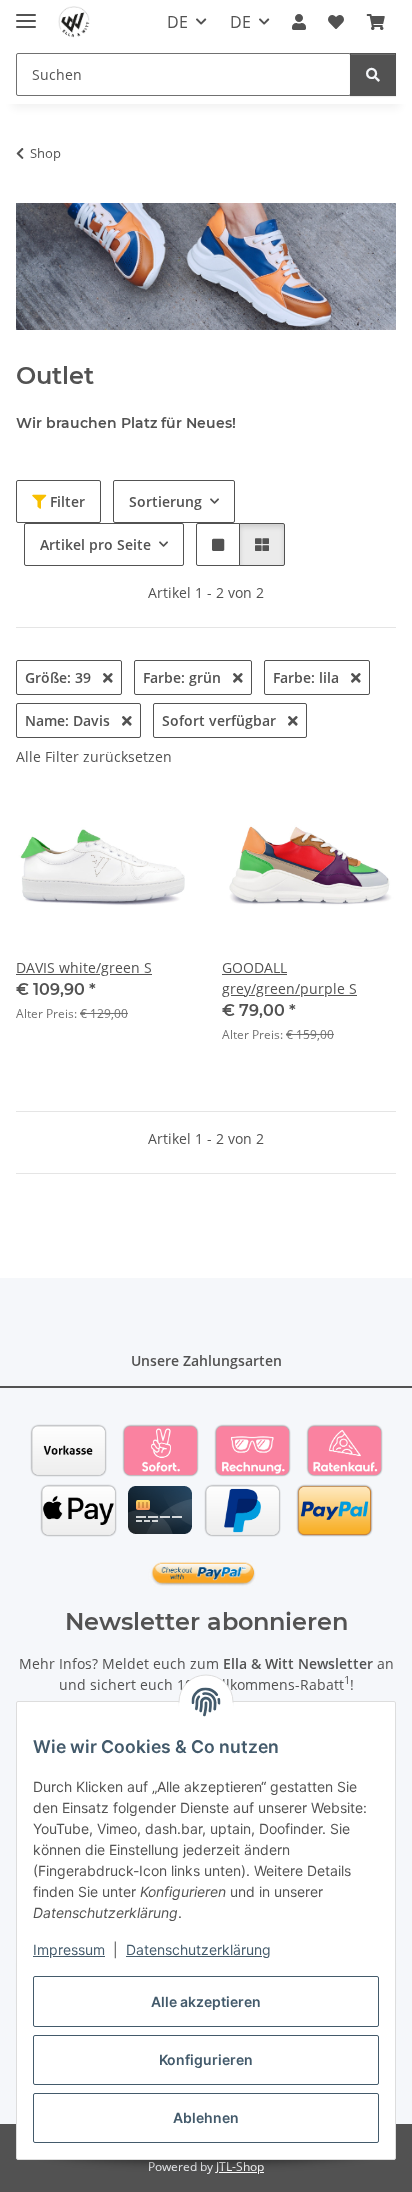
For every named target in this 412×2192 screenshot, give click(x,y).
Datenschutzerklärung (198, 1949)
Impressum (69, 1949)
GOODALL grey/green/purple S (289, 978)
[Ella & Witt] (74, 22)
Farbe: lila (308, 677)
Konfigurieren (206, 2059)
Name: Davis (69, 720)
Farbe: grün (184, 677)
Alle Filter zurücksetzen (94, 756)
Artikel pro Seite (95, 544)
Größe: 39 (60, 677)
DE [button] (177, 22)
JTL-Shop (240, 2166)
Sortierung (165, 501)
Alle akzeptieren (206, 2001)
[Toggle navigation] (26, 12)
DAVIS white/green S (84, 967)
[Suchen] (373, 74)
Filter (65, 501)
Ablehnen (206, 2117)
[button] (299, 22)
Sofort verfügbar (221, 720)
